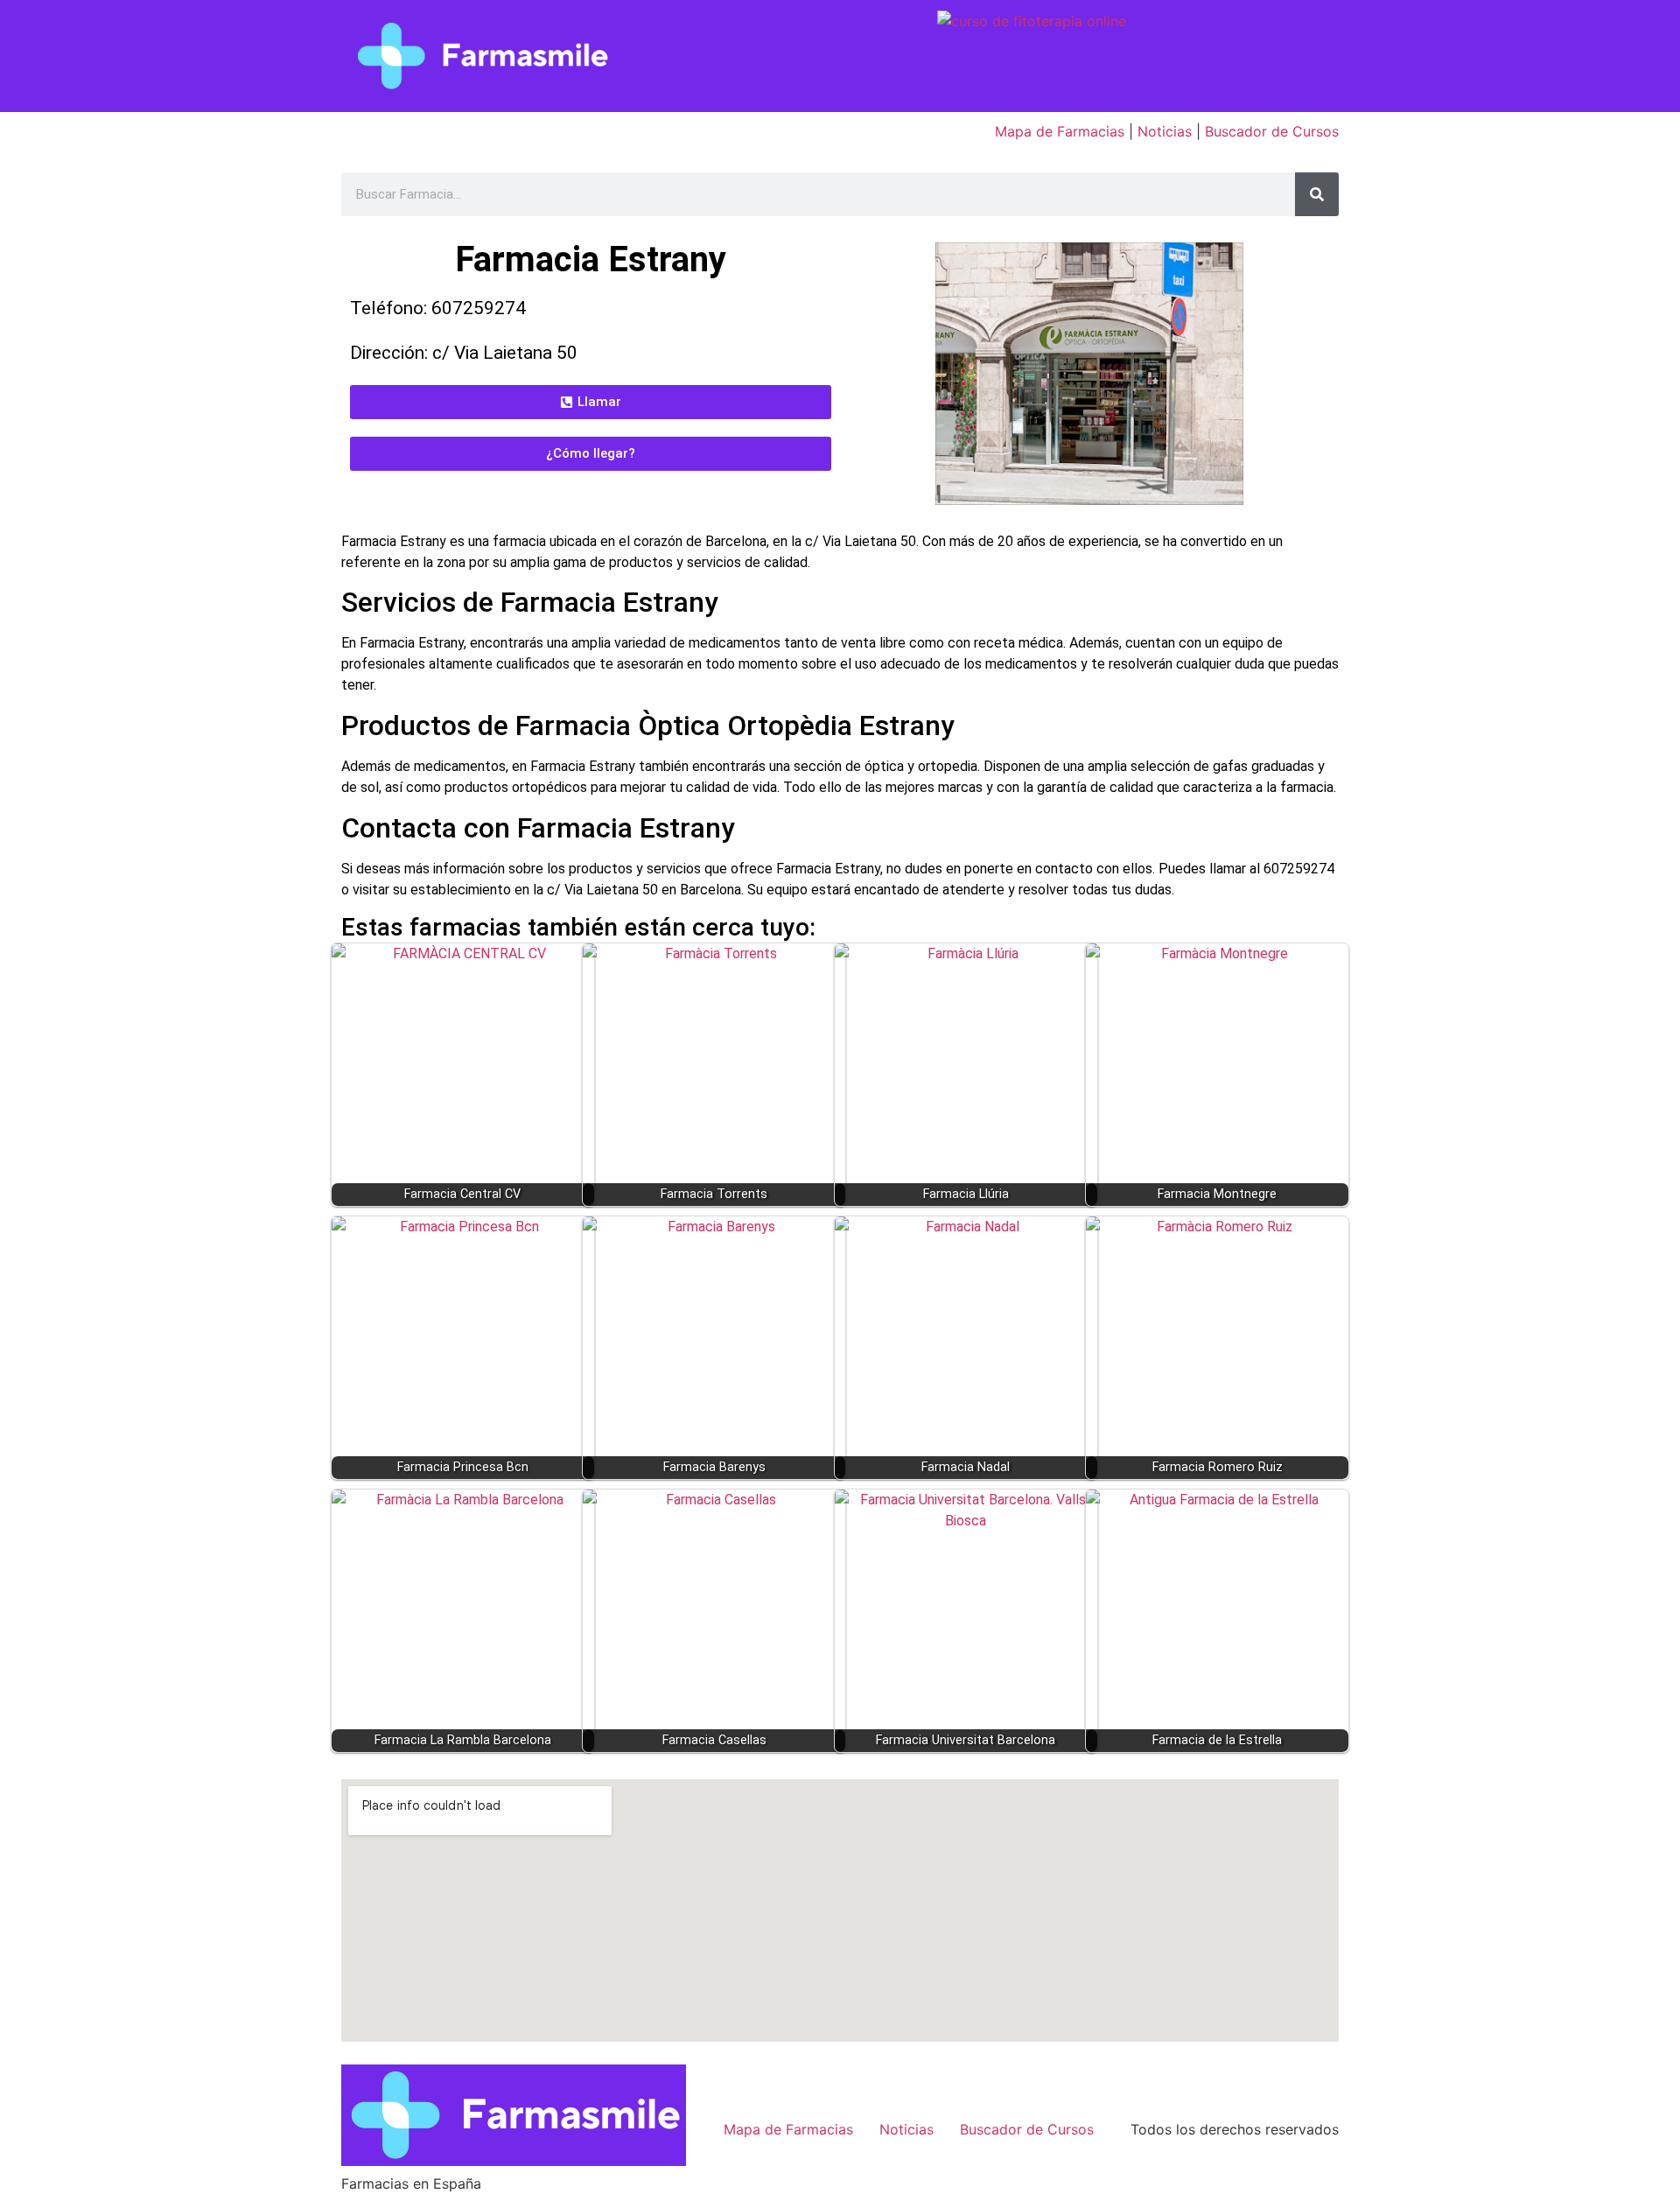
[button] (591, 402)
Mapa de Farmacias (1060, 131)
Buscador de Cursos (1272, 131)
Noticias (1165, 131)
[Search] (1317, 194)
